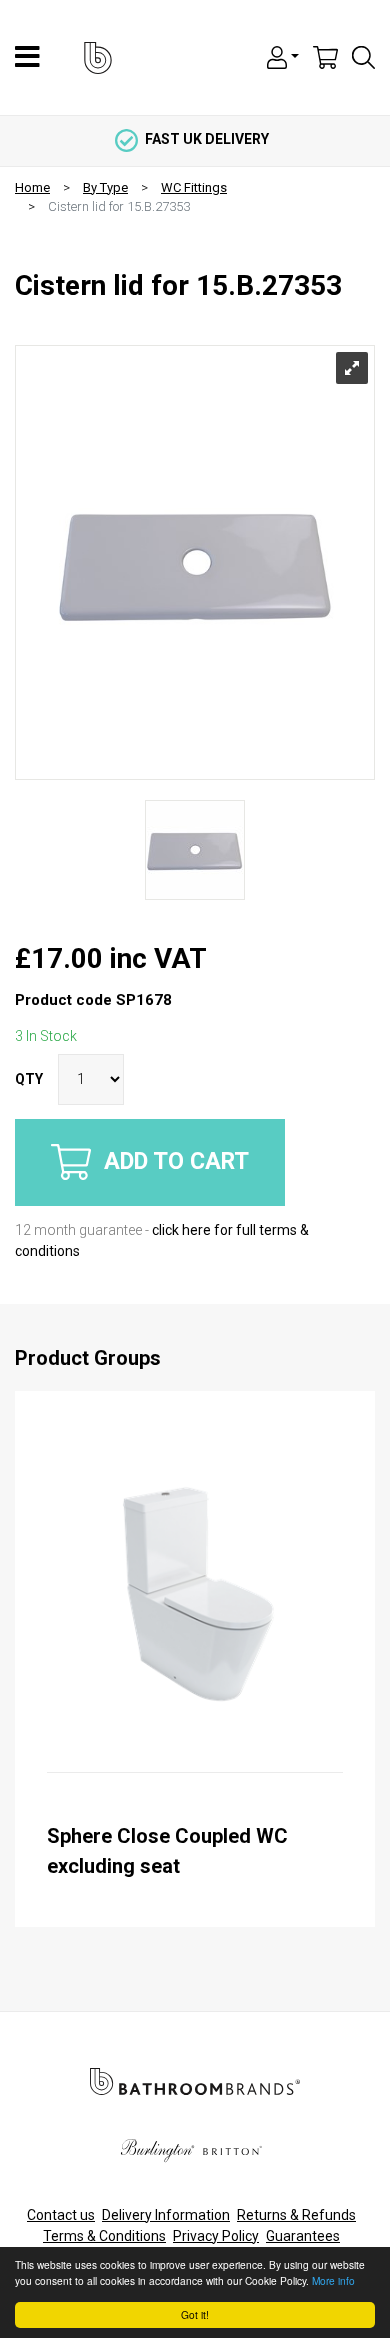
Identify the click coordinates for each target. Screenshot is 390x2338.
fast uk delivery (207, 139)
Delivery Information (166, 2215)
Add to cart (173, 1160)
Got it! (195, 2314)
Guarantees (303, 2236)
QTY (29, 1079)
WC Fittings (194, 187)
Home (32, 187)
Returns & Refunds (296, 2215)
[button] (283, 56)
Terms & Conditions (104, 2236)
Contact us (61, 2215)
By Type (105, 187)
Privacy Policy (216, 2236)
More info (333, 2280)
